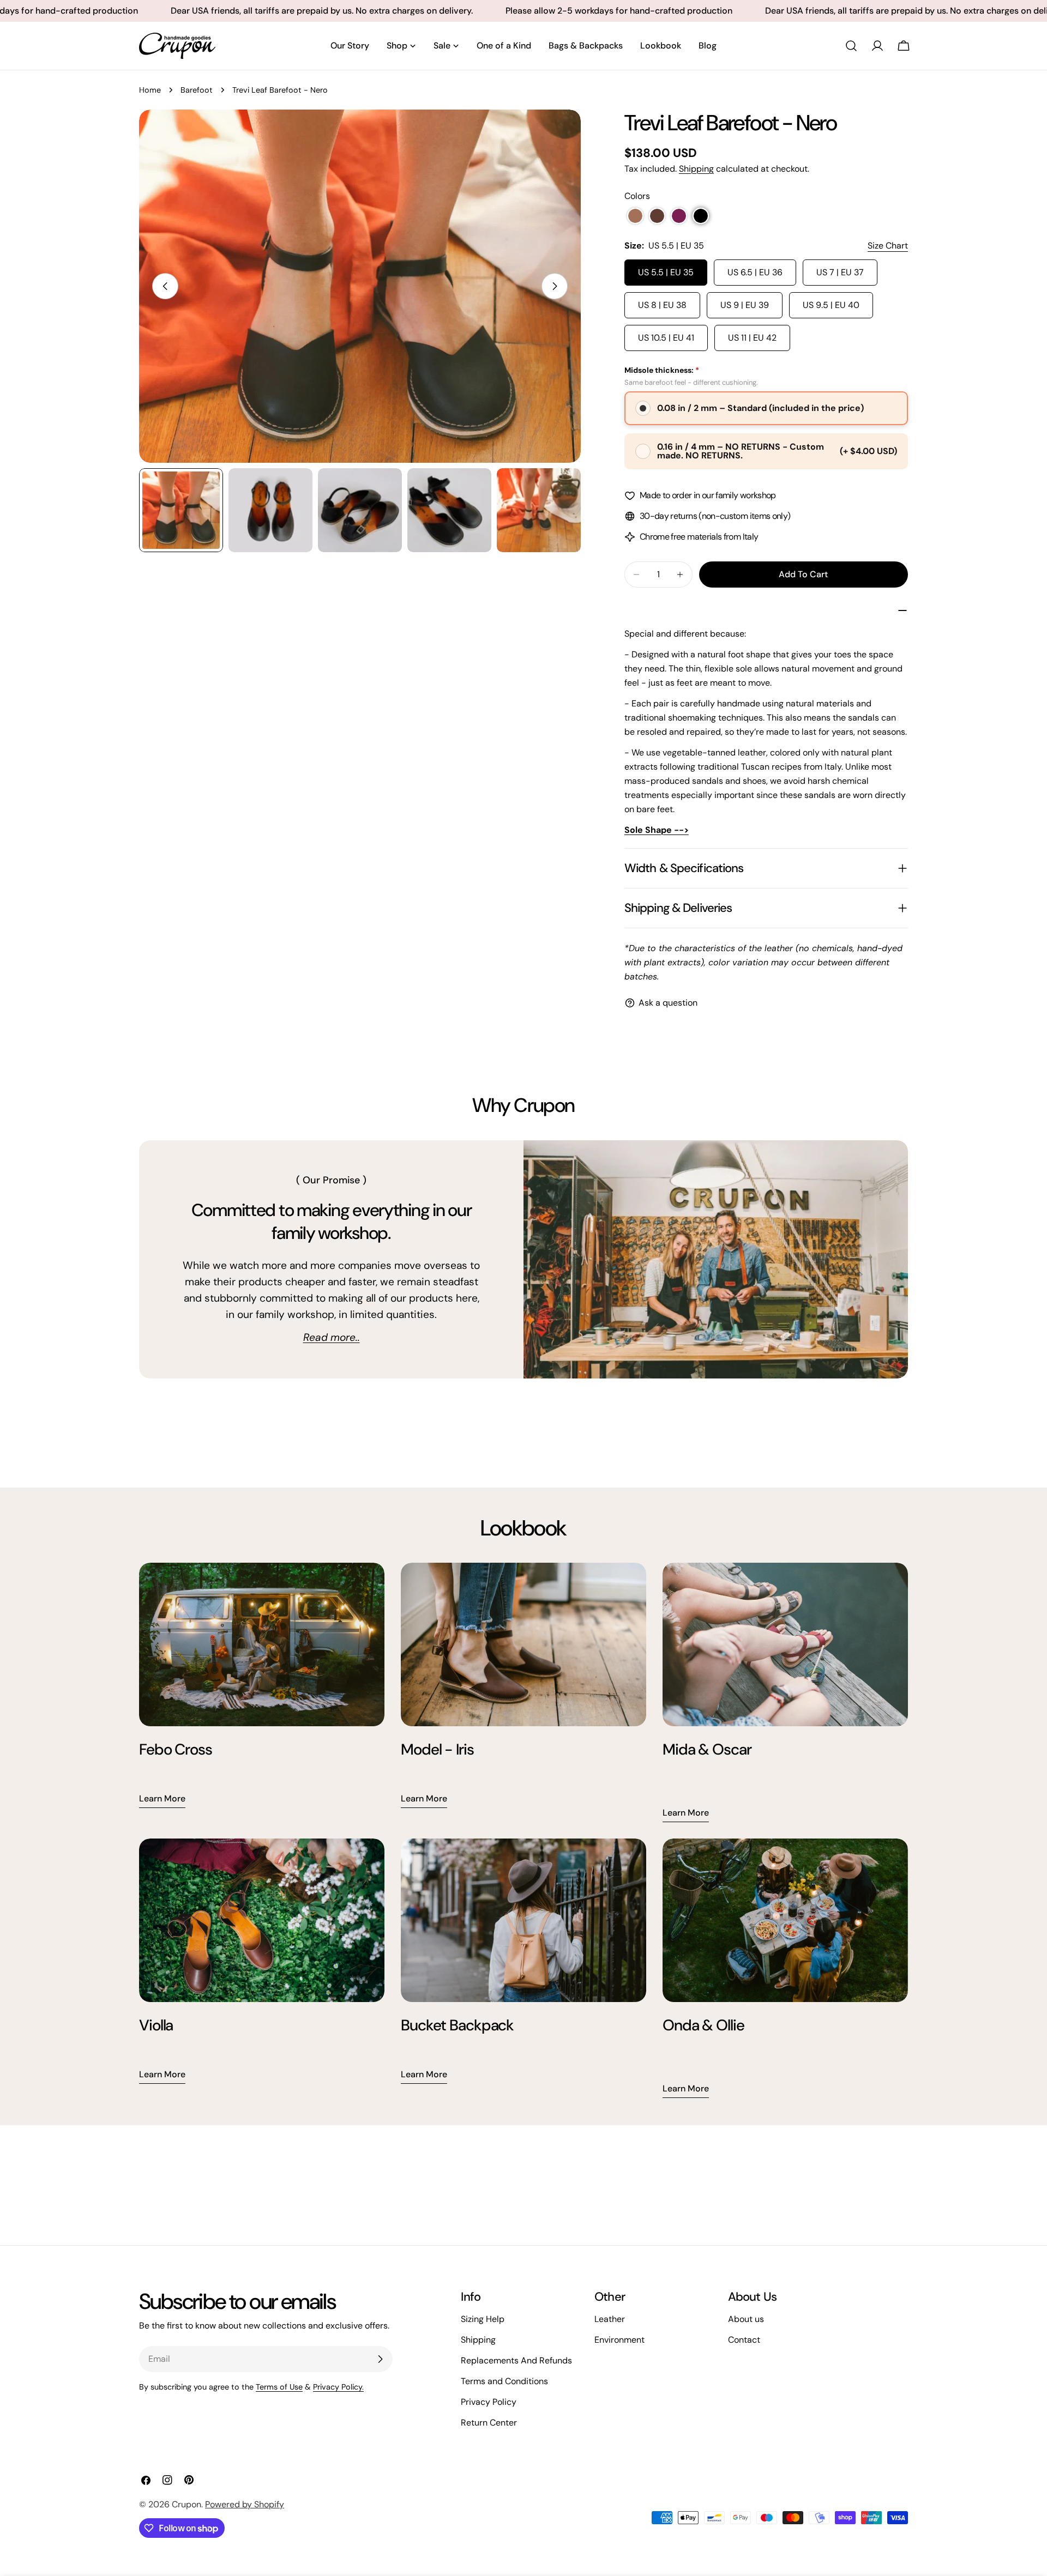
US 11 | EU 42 (752, 338)
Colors (637, 196)
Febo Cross (176, 1749)
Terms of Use (279, 2387)
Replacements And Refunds (516, 2360)
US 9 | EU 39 (745, 305)
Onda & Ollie (703, 2025)
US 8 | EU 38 (662, 305)
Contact (744, 2340)
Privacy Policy (489, 2402)
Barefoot (197, 90)
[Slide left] (165, 286)
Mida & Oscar (707, 1749)
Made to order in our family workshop (708, 495)
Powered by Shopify (245, 2504)
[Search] (851, 46)
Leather (610, 2319)
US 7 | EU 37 (840, 272)
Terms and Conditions (504, 2381)
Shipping (696, 169)
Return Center (489, 2423)
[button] (635, 216)
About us (746, 2319)
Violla (156, 2025)
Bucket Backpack (457, 2025)
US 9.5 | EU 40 (831, 305)
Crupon (186, 2504)
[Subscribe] (380, 2359)
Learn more (162, 1798)
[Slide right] (555, 286)
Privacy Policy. (338, 2387)
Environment (619, 2340)
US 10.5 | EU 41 (666, 338)
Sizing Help (483, 2319)
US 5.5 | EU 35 (666, 272)
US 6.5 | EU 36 (755, 272)
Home (150, 90)
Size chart (888, 246)
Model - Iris (437, 1749)
